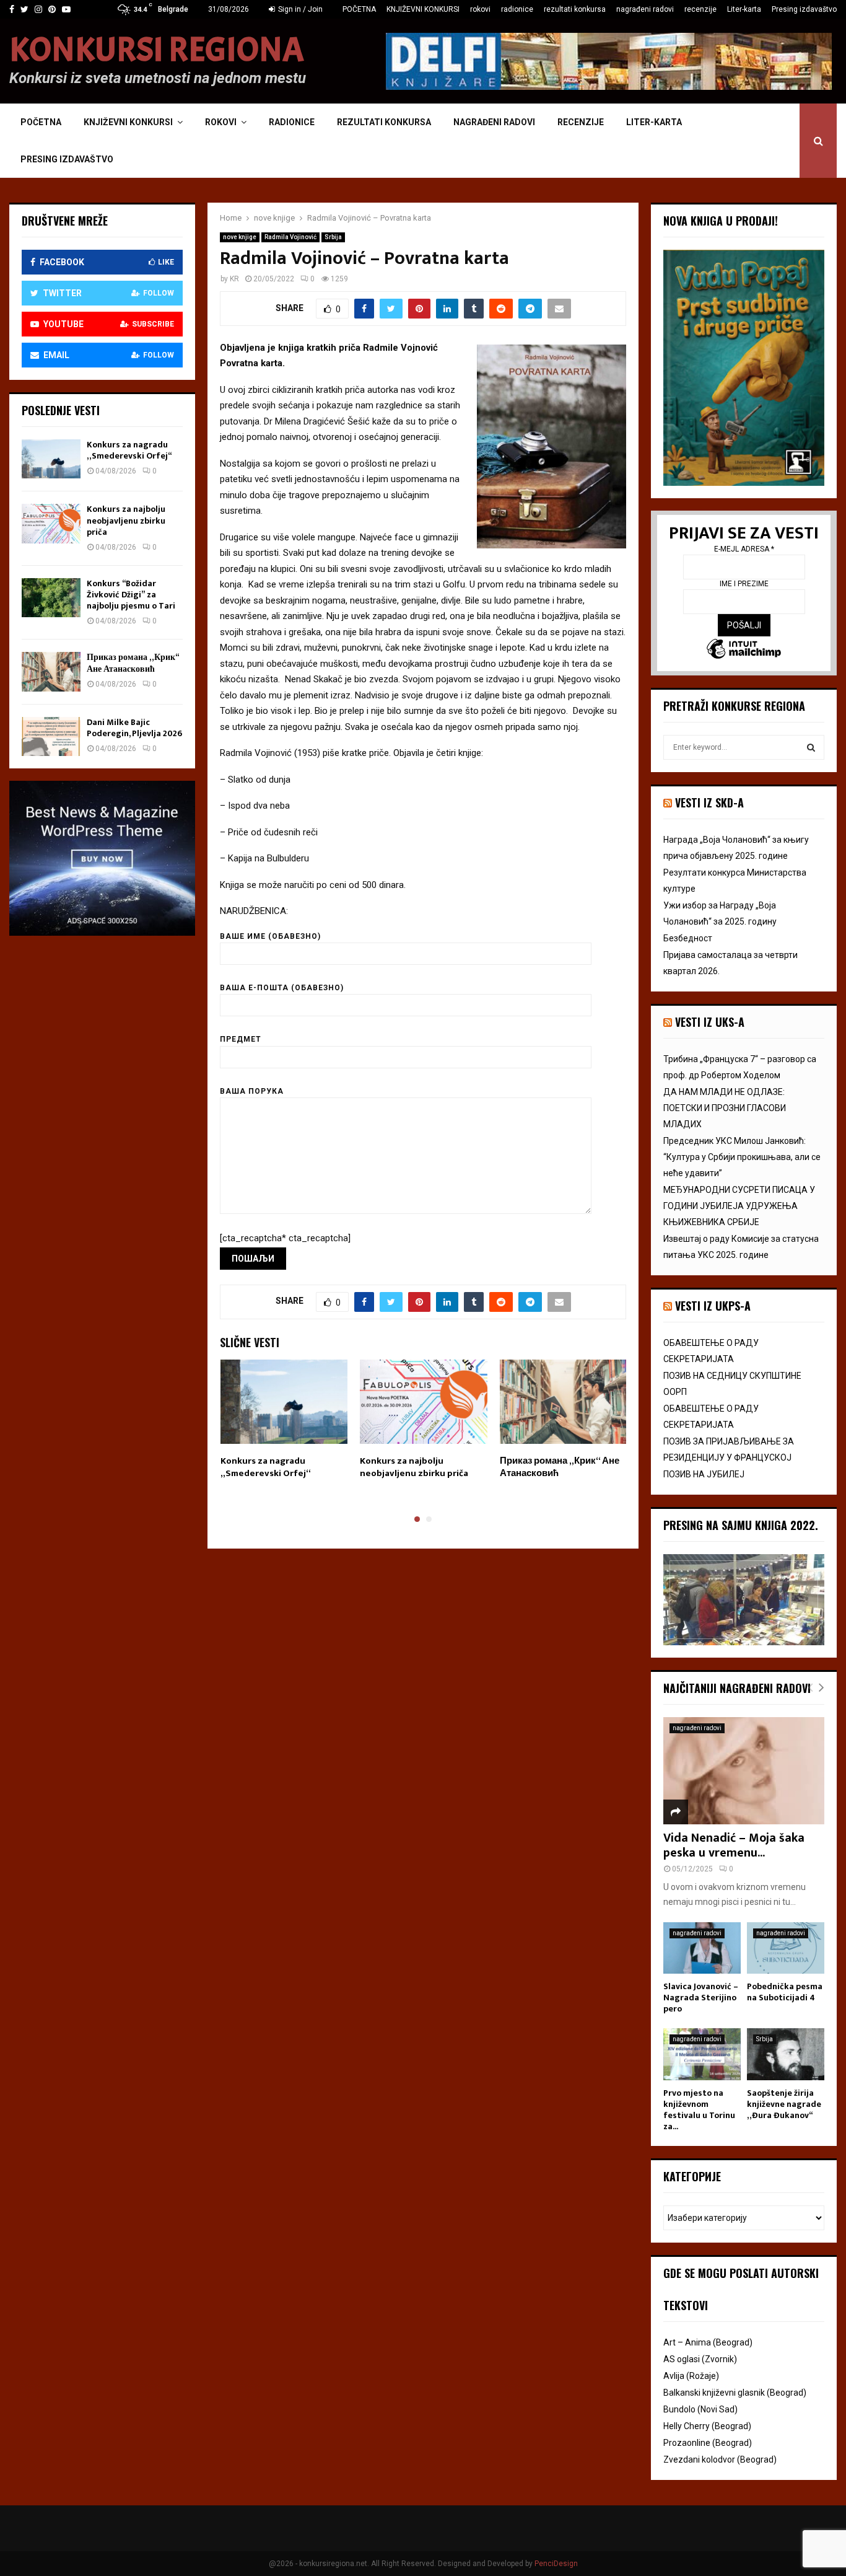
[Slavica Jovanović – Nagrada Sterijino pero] (702, 1948)
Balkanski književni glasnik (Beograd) (735, 2393)
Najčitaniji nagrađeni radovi (737, 1688)
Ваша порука (252, 1091)
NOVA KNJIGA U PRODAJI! (721, 221)
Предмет (241, 1039)
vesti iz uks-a (710, 1022)
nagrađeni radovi (645, 9)
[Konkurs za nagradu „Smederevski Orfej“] (51, 459)
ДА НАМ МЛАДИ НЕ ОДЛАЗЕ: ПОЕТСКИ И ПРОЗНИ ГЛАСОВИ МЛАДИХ (725, 1108)
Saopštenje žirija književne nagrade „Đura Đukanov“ (784, 2104)
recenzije (700, 9)
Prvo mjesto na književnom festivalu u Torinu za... (699, 2110)
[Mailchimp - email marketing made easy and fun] (744, 650)
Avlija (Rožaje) (691, 2376)
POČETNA (359, 9)
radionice (517, 9)
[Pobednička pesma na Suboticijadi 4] (786, 1948)
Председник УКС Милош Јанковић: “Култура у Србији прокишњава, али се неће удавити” (742, 1157)
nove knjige (240, 237)
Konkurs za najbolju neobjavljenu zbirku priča (414, 1467)
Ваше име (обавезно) (270, 936)
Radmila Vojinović (290, 237)
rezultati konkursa (575, 9)
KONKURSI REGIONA (157, 50)
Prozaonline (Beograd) (708, 2443)
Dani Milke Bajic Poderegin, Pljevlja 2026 (134, 728)
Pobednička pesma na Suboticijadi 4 (785, 1992)
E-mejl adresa (744, 549)
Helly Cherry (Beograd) (707, 2426)
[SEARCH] (811, 747)
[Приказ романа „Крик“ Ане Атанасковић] (51, 671)
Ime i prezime (744, 584)
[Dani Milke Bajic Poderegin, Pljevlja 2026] (51, 736)
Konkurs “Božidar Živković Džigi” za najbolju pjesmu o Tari (131, 595)
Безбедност (688, 938)
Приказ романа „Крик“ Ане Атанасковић (560, 1467)
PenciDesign (556, 2564)
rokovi (480, 9)
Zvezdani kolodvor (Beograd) (720, 2460)
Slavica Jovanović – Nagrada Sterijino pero (701, 1998)
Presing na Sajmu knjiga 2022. (741, 1525)
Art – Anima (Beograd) (708, 2342)
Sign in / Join (299, 9)
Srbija (333, 237)
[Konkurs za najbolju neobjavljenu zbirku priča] (51, 523)
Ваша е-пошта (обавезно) (282, 988)
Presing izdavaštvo (804, 9)
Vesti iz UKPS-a (713, 1306)
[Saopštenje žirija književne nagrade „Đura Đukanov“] (786, 2054)
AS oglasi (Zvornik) (700, 2359)
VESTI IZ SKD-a (709, 802)
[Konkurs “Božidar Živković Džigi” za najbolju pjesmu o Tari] (51, 598)
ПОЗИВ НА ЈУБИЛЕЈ (704, 1474)
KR (234, 279)
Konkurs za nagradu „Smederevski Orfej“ (266, 1467)
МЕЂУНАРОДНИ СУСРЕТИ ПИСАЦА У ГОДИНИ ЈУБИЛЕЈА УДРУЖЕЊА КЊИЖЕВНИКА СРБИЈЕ (739, 1206)
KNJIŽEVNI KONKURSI (423, 9)
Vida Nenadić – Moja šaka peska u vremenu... (734, 1845)
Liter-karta (744, 9)
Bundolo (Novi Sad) (700, 2409)
